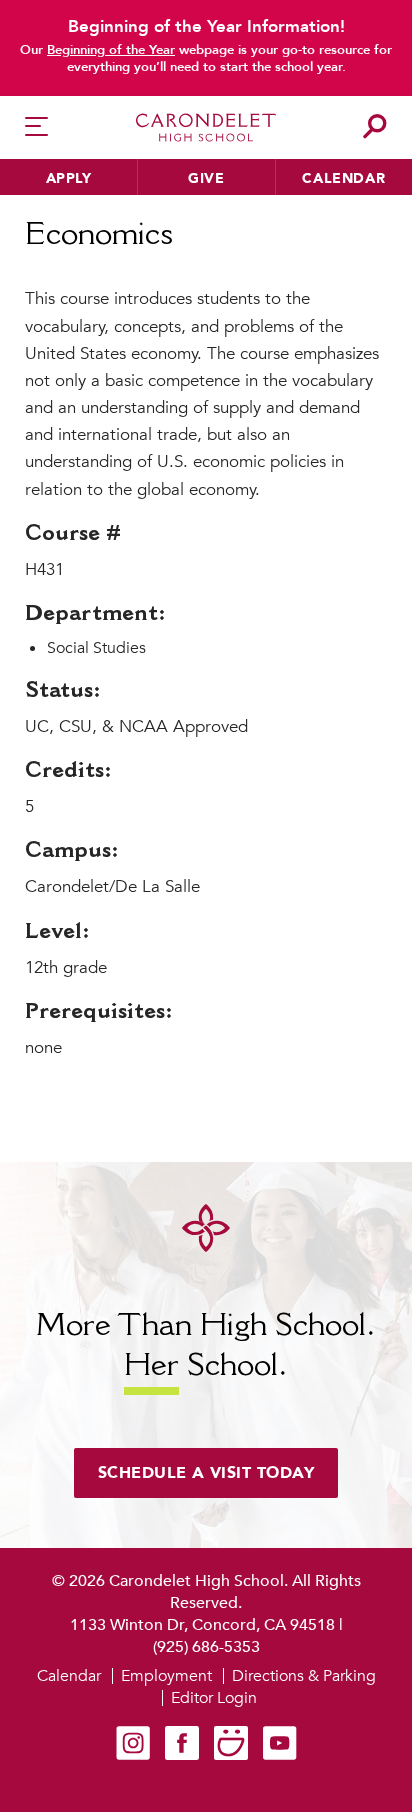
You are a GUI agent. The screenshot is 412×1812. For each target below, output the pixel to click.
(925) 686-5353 (206, 1647)
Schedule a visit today (206, 1473)
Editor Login (214, 1698)
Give (206, 178)
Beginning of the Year (111, 50)
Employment (166, 1676)
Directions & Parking (304, 1676)
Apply (69, 178)
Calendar (343, 178)
